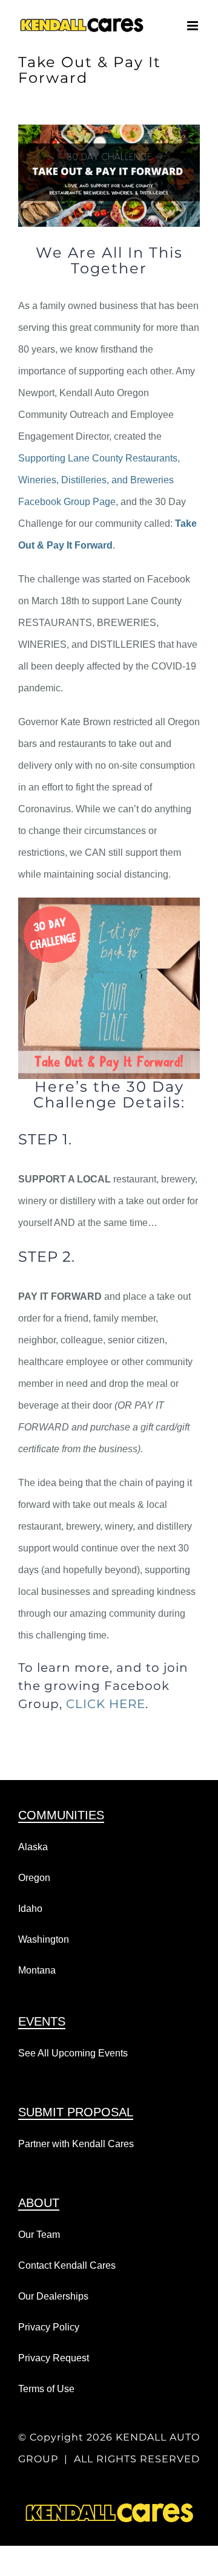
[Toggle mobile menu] (193, 26)
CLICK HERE (106, 1704)
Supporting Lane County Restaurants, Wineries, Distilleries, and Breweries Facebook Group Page (99, 480)
